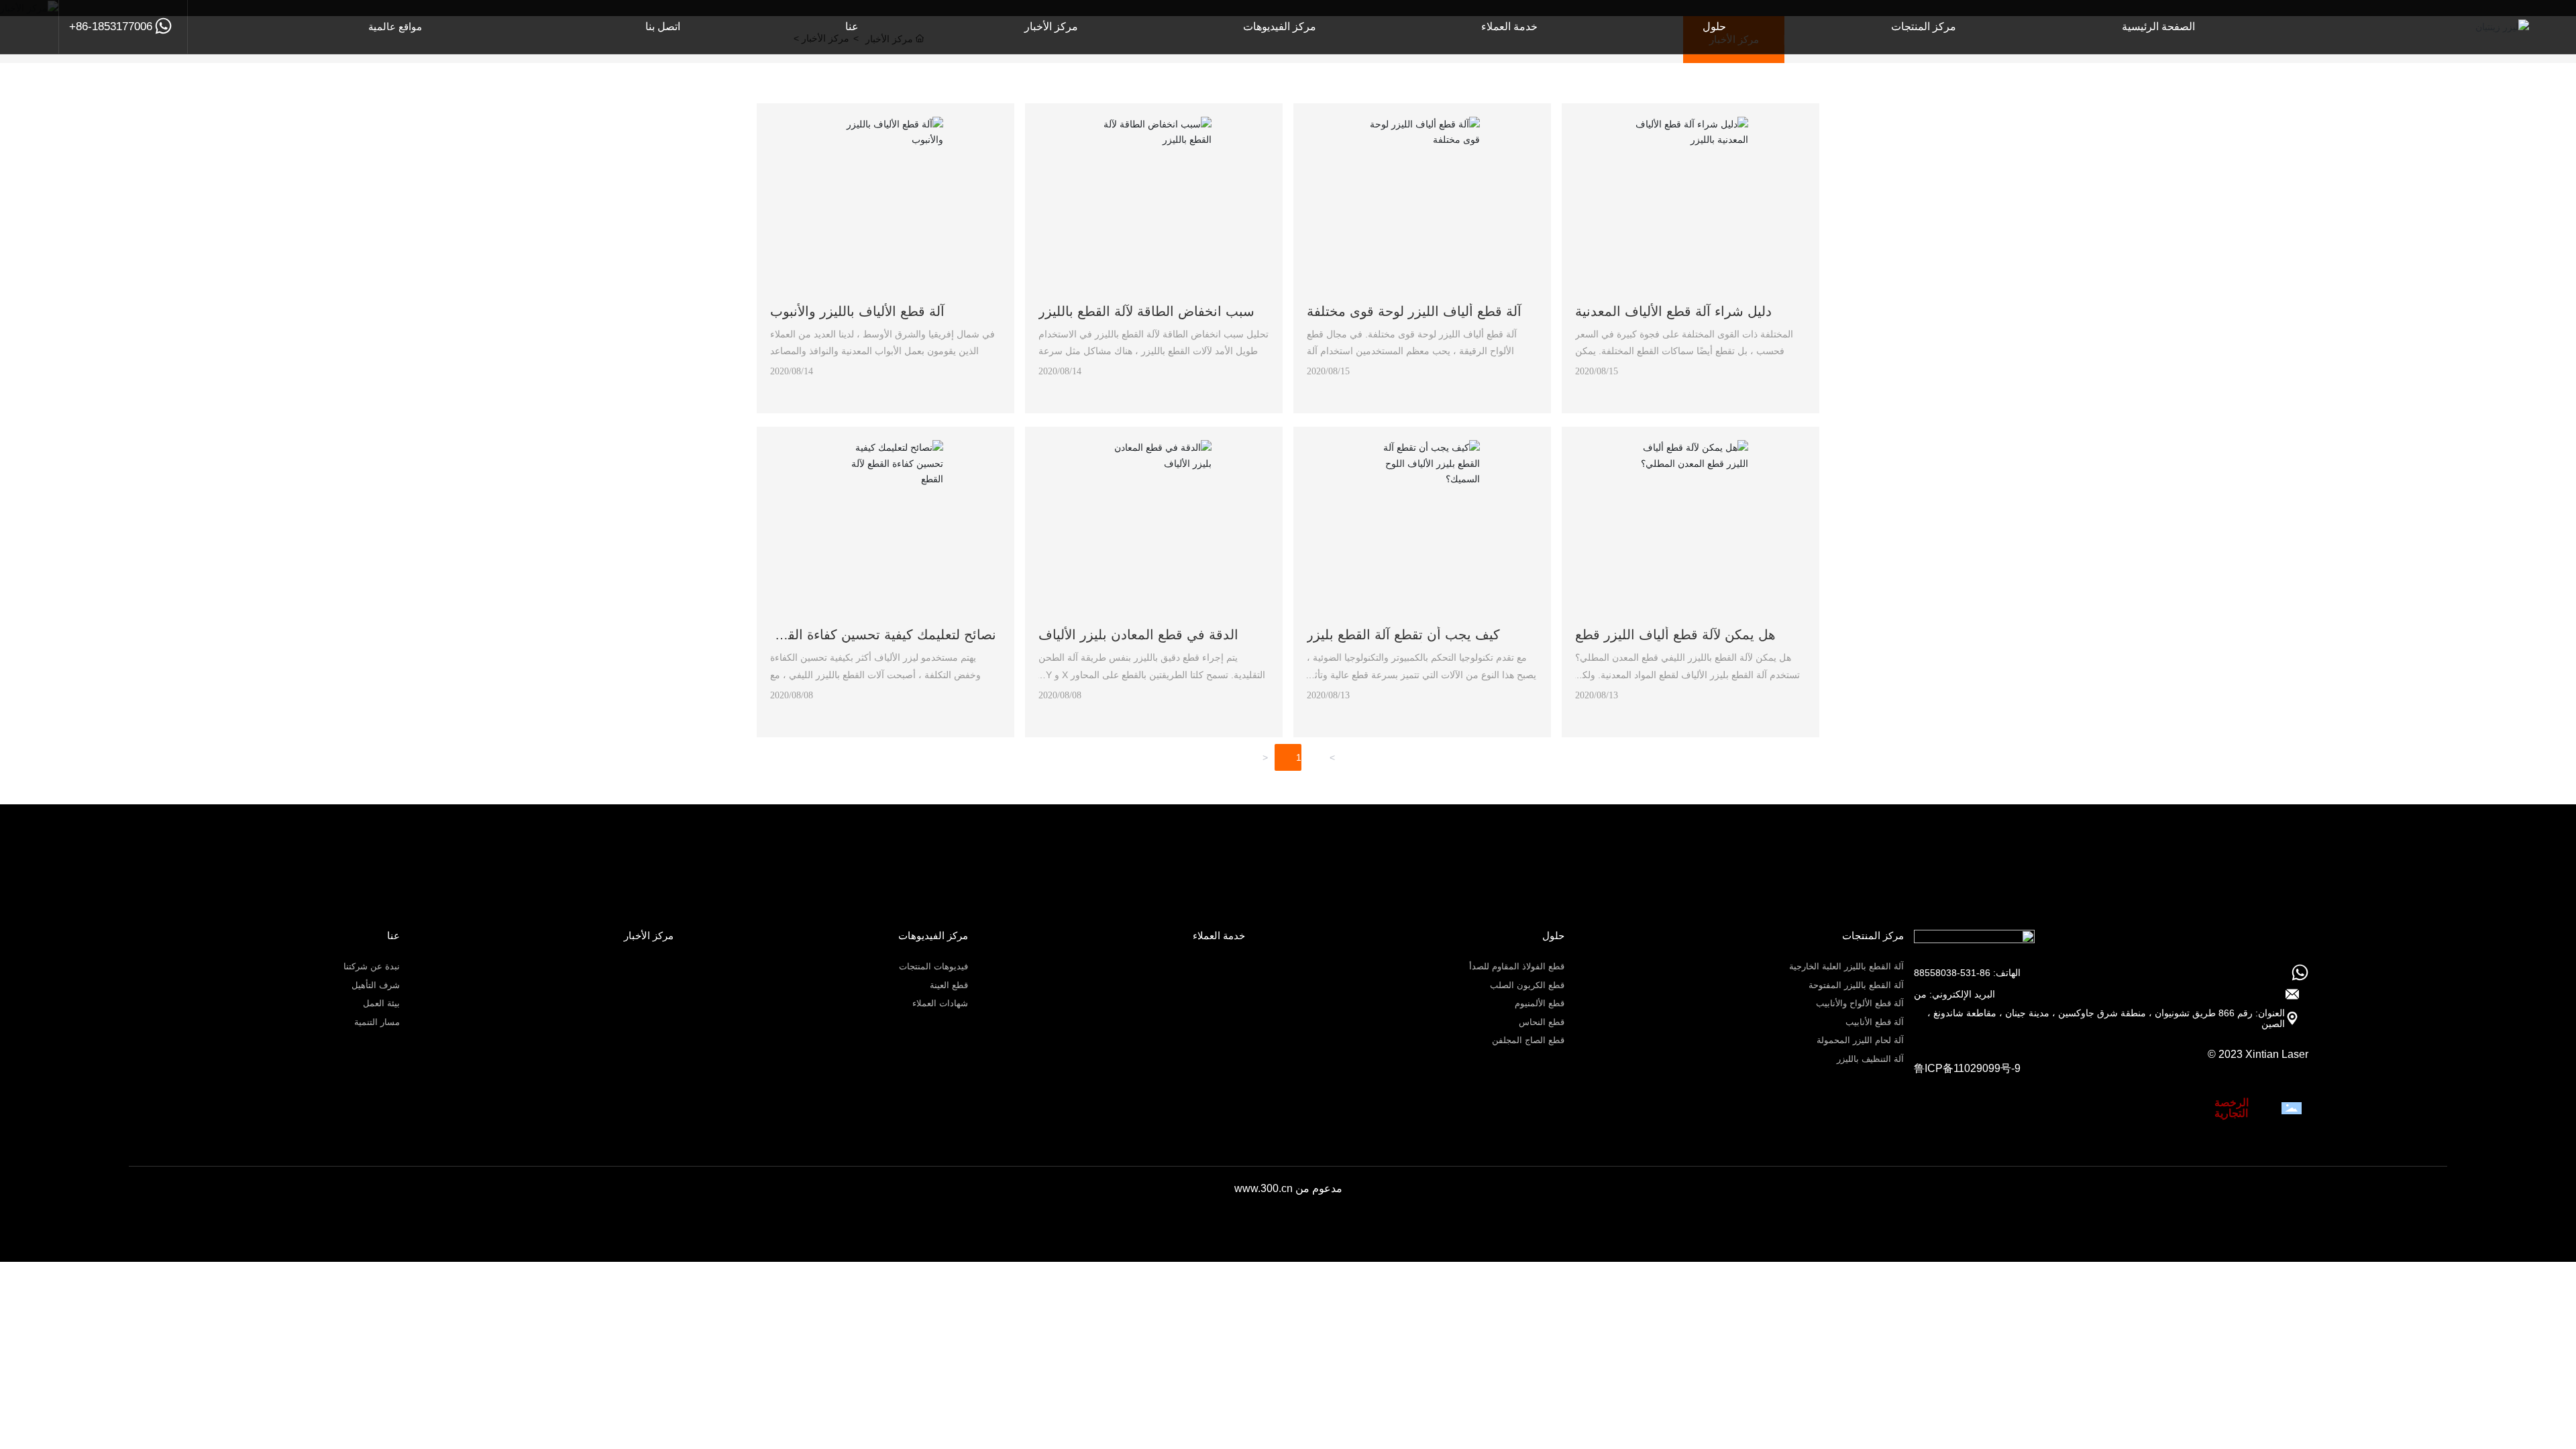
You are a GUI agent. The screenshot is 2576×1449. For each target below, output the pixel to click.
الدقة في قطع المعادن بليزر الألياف (1138, 635)
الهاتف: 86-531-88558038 (1967, 973)
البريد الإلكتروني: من (1954, 994)
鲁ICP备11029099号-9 (1967, 1068)
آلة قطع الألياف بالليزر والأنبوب (857, 311)
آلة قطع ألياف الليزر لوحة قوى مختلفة (1414, 311)
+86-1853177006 (111, 26)
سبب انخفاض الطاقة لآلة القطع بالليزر (1146, 311)
